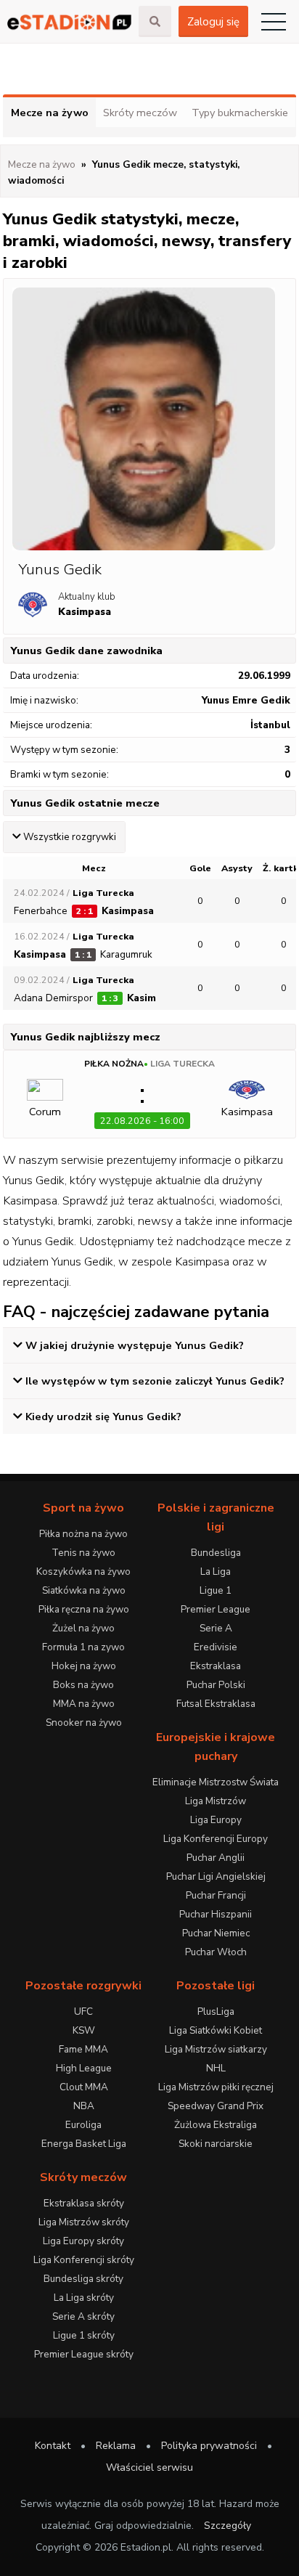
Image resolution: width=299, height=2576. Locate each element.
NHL (216, 2068)
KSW (84, 2030)
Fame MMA (83, 2049)
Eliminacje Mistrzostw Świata (216, 1782)
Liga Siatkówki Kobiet (216, 2030)
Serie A (216, 1628)
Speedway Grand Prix (216, 2106)
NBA (84, 2106)
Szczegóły (228, 2526)
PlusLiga (216, 2012)
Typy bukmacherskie (240, 113)
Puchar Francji (216, 1895)
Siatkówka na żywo (84, 1590)
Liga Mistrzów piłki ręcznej (216, 2087)
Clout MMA (84, 2087)
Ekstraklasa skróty (84, 2203)
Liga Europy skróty (83, 2241)
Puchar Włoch (216, 1952)
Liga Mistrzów (216, 1801)
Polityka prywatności (209, 2446)
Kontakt (53, 2446)
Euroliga (83, 2125)
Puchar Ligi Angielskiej (216, 1876)
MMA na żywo (84, 1704)
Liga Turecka (183, 1064)
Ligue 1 (216, 1590)
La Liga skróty (84, 2298)
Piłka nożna (114, 1064)
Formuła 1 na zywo (83, 1647)
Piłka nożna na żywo (83, 1534)
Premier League (216, 1609)
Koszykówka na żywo (83, 1572)
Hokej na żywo (84, 1666)
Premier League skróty (84, 2354)
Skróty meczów (140, 113)
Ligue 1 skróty (84, 2335)
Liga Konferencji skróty (84, 2260)
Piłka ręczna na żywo (84, 1609)
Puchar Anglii (216, 1858)
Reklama (116, 2446)
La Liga (216, 1572)
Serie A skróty (83, 2316)
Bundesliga (216, 1553)
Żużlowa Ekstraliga (216, 2125)
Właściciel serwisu (149, 2467)
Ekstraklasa (216, 1666)
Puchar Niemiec (216, 1933)
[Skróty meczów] (69, 21)
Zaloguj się (213, 22)
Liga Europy (216, 1820)
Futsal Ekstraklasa (216, 1704)
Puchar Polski (216, 1685)
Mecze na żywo (50, 113)
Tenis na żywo (83, 1553)
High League (84, 2068)
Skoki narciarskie (216, 2144)
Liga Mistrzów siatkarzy (216, 2049)
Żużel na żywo (83, 1628)
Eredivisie (216, 1647)
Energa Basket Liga (84, 2144)
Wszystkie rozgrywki (70, 837)
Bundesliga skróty (83, 2279)
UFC (83, 2012)
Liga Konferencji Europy (216, 1839)
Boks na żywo (83, 1685)
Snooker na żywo (84, 1723)
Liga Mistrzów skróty (84, 2222)
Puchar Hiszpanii (216, 1914)
